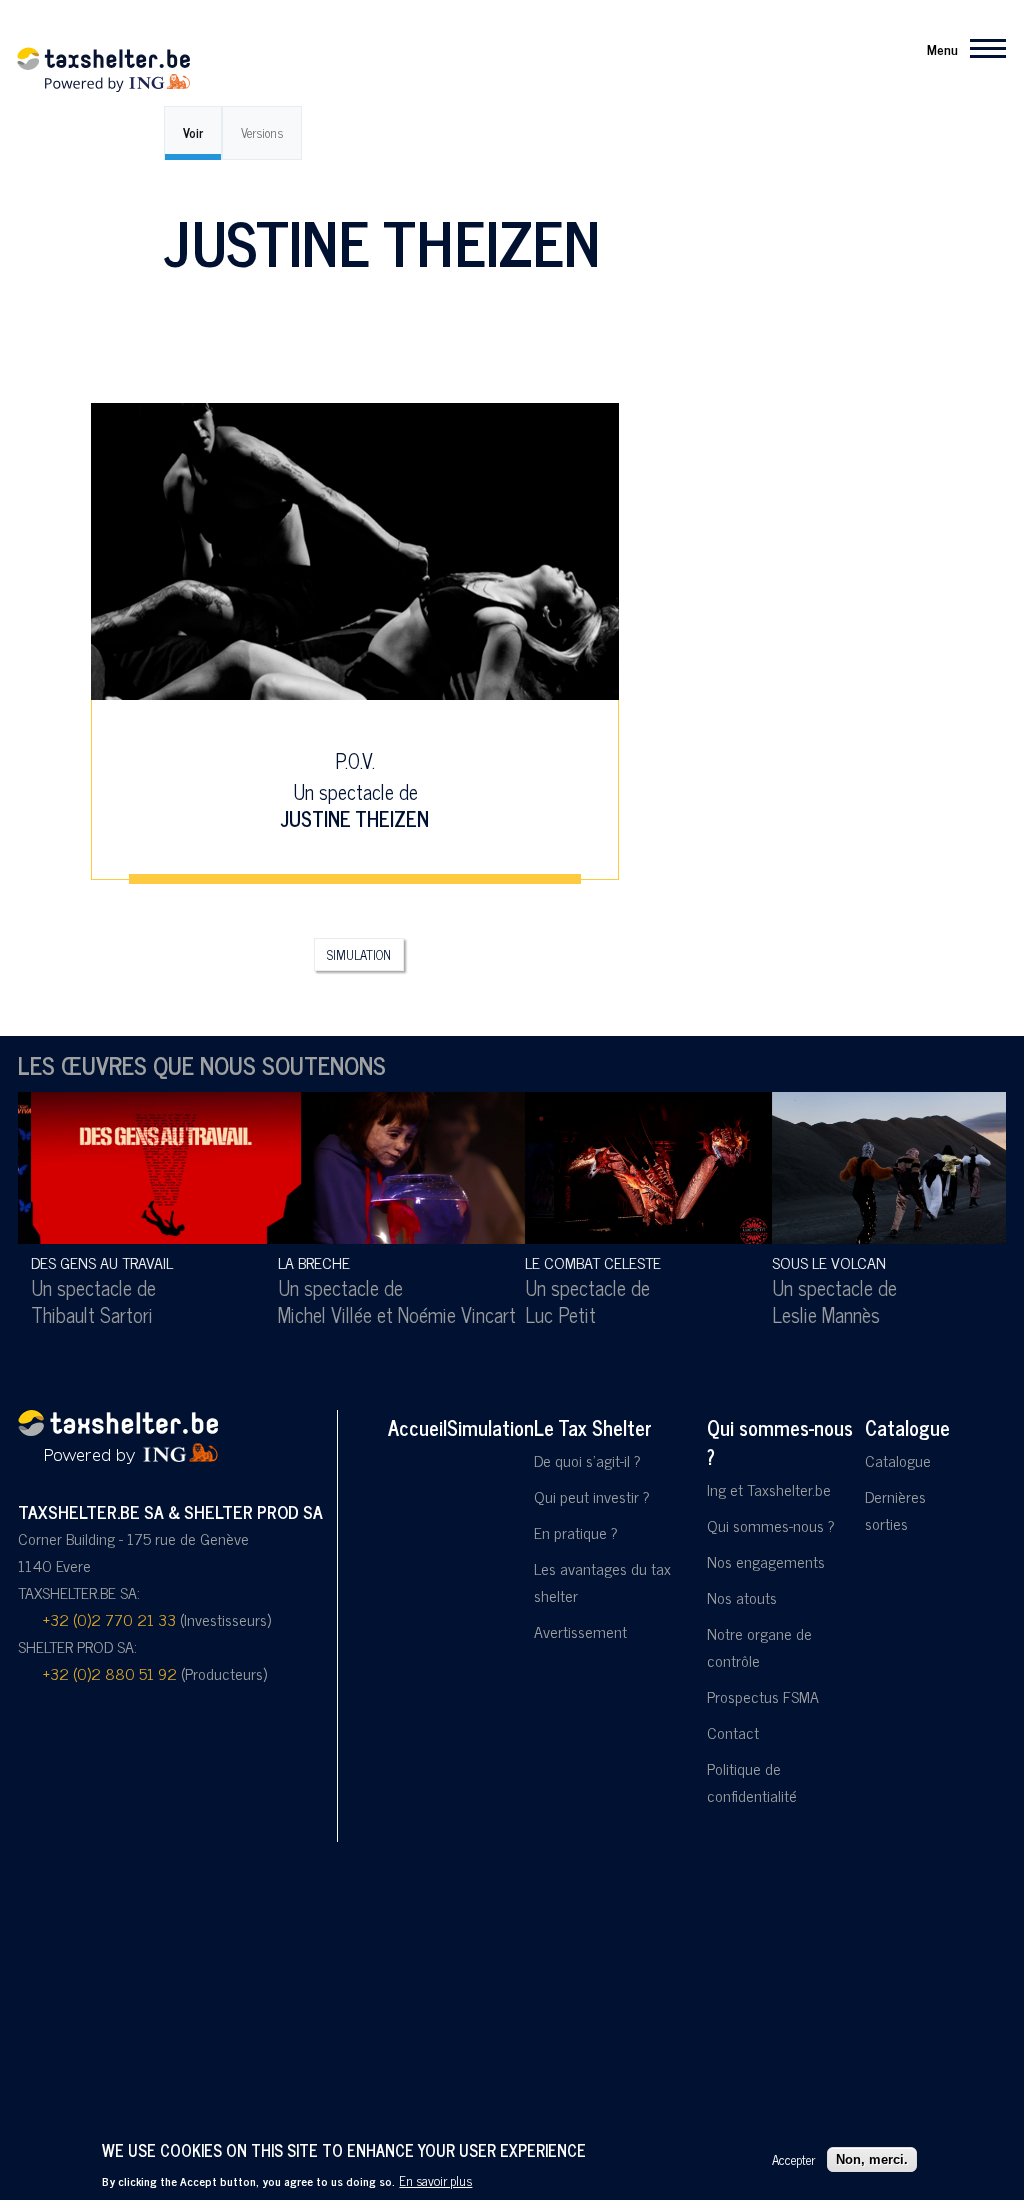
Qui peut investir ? (592, 1496)
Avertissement (580, 1631)
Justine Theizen (355, 818)
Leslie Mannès (814, 1314)
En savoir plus (435, 2180)
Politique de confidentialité (752, 1781)
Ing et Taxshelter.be (769, 1489)
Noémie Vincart (445, 1314)
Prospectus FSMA (763, 1696)
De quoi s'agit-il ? (587, 1460)
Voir (193, 132)
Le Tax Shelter (593, 1427)
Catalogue (907, 1427)
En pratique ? (576, 1532)
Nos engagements (766, 1561)
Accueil (417, 1427)
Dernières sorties (895, 1509)
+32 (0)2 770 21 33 (109, 1619)
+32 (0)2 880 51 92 (110, 1673)
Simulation (359, 954)
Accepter (793, 2159)
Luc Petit (548, 1314)
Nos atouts (742, 1597)
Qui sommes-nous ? (780, 1442)
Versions (262, 132)
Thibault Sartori (80, 1314)
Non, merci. (872, 2159)
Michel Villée (313, 1314)
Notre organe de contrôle (759, 1646)
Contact (733, 1732)
